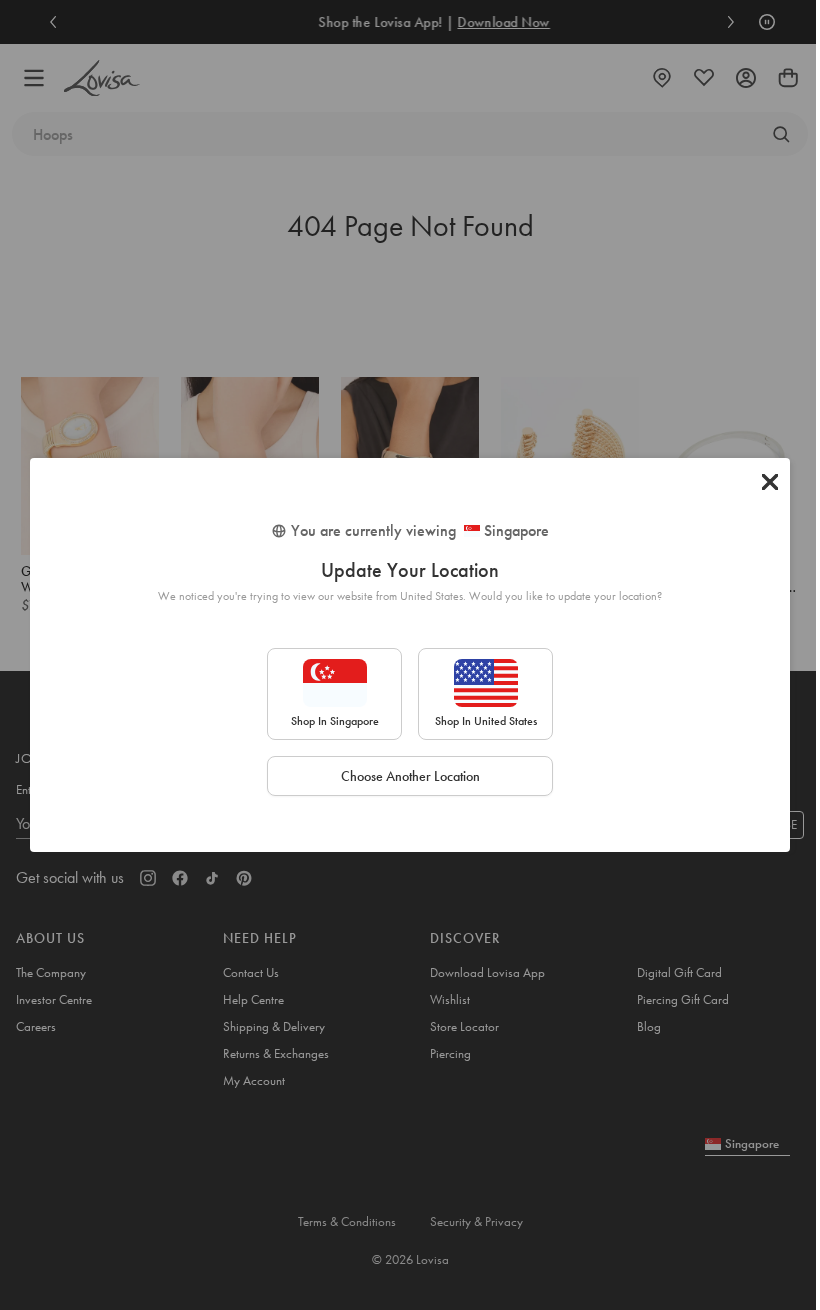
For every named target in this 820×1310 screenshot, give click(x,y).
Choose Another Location (410, 776)
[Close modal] (770, 482)
